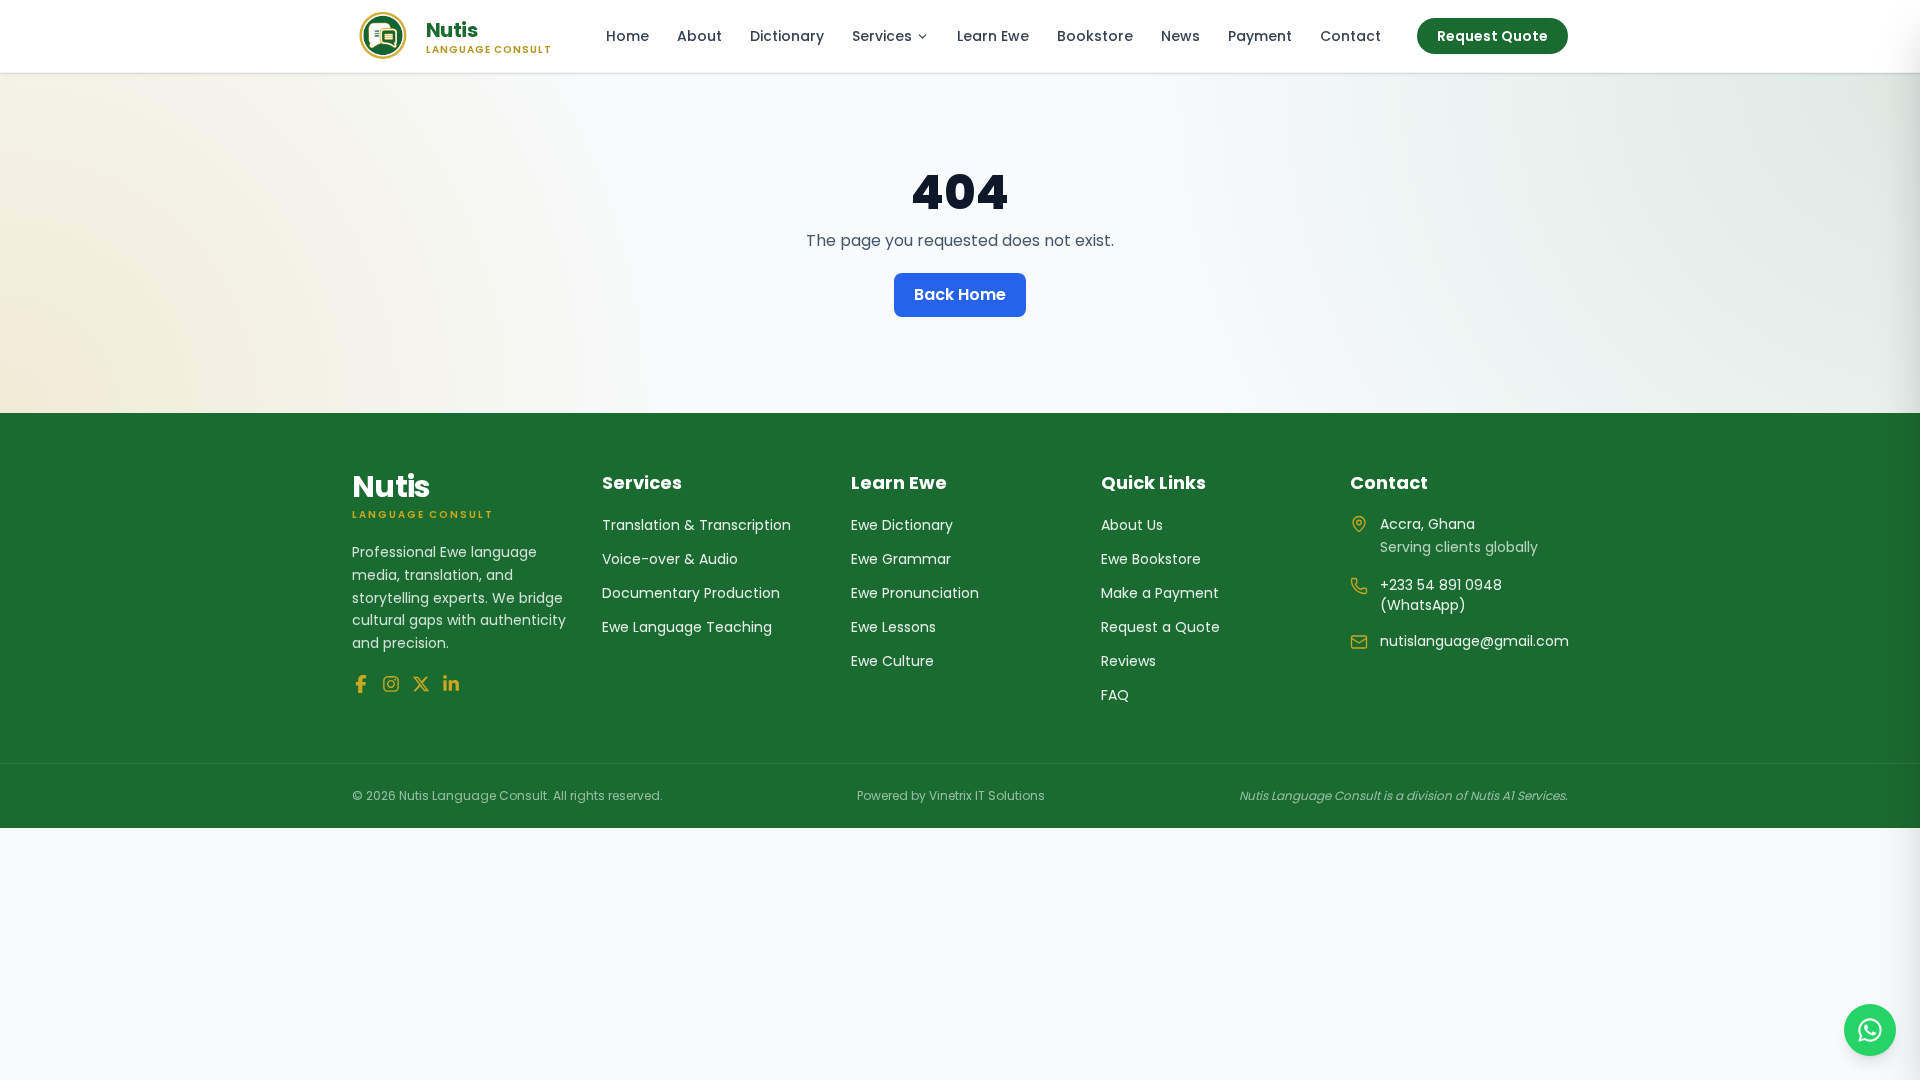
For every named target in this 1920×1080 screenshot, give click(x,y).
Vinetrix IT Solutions (987, 795)
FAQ (1115, 695)
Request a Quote (1160, 627)
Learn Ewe (993, 36)
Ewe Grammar (901, 559)
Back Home (960, 294)
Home (627, 36)
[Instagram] (391, 684)
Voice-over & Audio (670, 559)
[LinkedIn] (451, 684)
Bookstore (1095, 36)
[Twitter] (421, 684)
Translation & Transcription (696, 525)
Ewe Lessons (893, 627)
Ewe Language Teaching (687, 627)
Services (882, 36)
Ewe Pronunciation (915, 593)
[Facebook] (361, 684)
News (1180, 36)
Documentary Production (691, 593)
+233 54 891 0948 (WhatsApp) (1441, 595)
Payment (1260, 36)
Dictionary (787, 36)
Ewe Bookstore (1151, 559)
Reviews (1128, 661)
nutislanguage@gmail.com (1474, 641)
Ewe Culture (892, 661)
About (699, 36)
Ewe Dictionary (902, 525)
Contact (1350, 36)
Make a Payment (1160, 593)
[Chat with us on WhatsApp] (1870, 1030)
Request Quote (1492, 36)
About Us (1132, 525)
